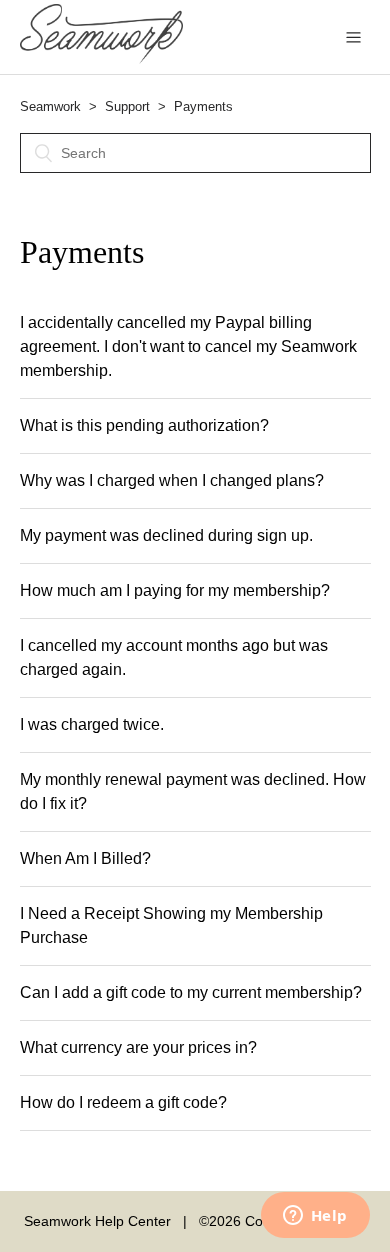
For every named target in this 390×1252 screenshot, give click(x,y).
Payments (203, 106)
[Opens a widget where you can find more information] (315, 1217)
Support (127, 106)
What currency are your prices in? (138, 1047)
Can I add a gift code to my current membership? (191, 992)
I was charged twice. (92, 724)
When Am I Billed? (85, 858)
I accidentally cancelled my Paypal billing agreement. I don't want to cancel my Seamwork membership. (188, 346)
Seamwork (50, 106)
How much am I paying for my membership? (175, 590)
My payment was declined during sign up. (166, 535)
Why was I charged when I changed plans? (172, 480)
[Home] (102, 58)
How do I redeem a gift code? (123, 1102)
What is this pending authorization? (144, 425)
